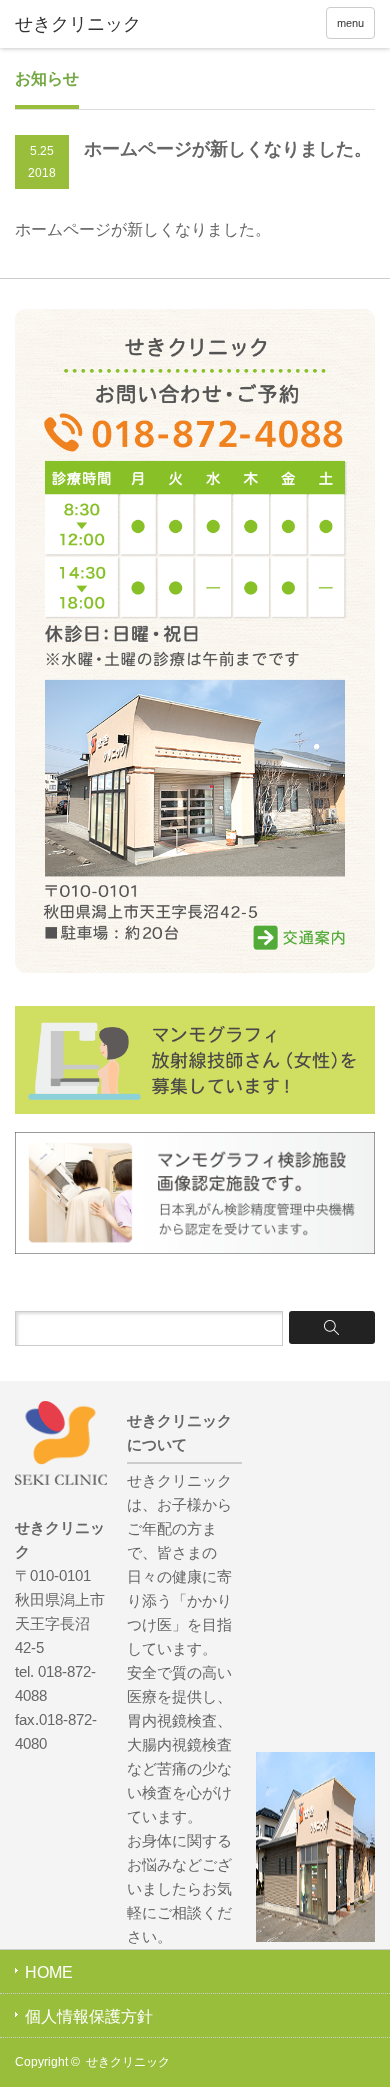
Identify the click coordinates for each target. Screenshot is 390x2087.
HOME (49, 1972)
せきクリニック (128, 2062)
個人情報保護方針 (89, 2016)
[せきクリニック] (93, 25)
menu (350, 23)
